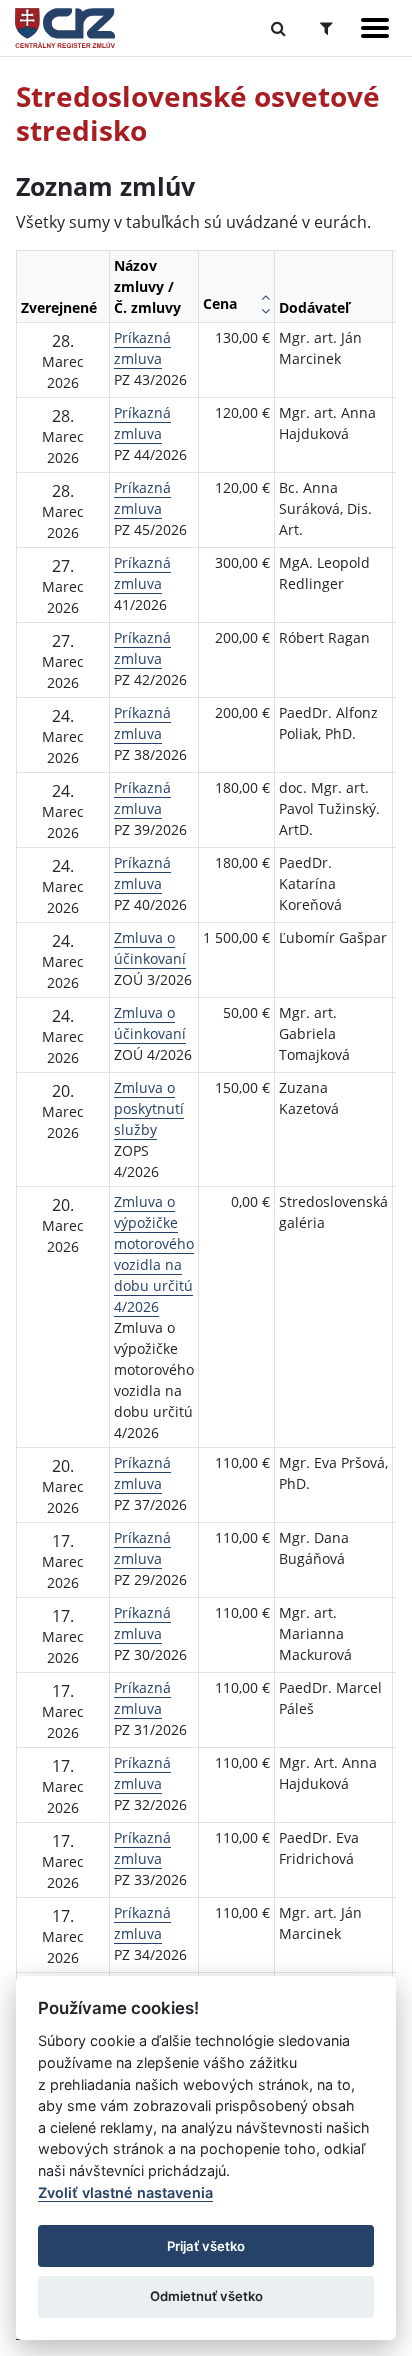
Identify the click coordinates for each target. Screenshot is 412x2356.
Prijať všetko (206, 2246)
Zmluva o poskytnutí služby (149, 1108)
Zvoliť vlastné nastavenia (125, 2192)
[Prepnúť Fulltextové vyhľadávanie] (278, 28)
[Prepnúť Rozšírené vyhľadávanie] (326, 28)
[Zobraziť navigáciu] (375, 28)
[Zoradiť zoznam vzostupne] (265, 297)
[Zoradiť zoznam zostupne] (265, 311)
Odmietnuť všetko (206, 2296)
